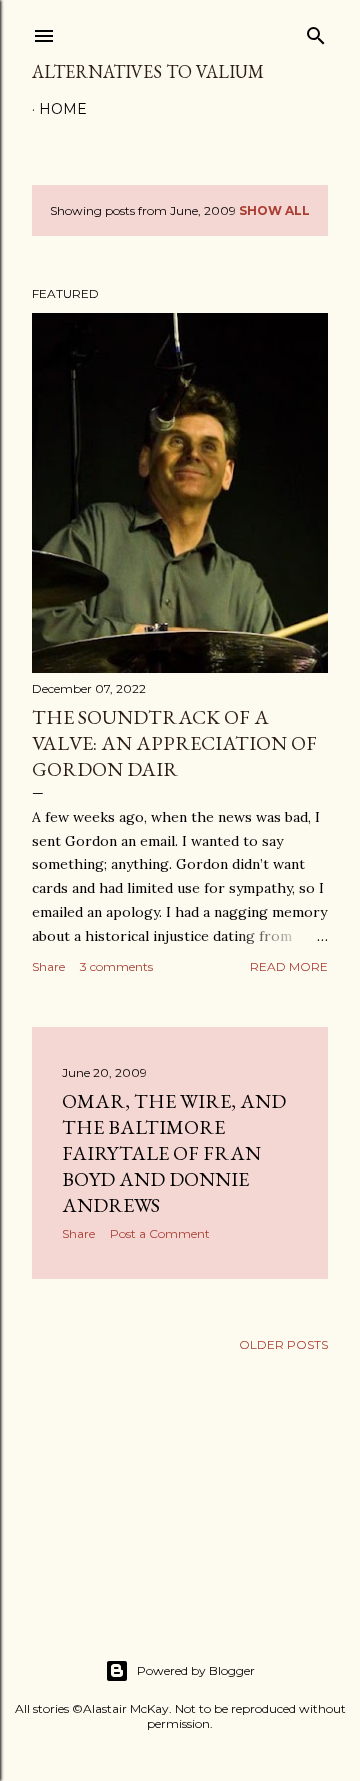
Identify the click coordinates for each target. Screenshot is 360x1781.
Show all (274, 210)
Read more (289, 966)
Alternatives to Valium (148, 71)
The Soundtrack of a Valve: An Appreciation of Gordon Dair (174, 743)
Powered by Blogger (196, 1670)
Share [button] (48, 966)
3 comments (116, 966)
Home (63, 109)
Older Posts (283, 1344)
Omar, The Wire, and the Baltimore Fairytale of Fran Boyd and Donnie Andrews (174, 1153)
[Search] (316, 31)
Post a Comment (160, 1233)
